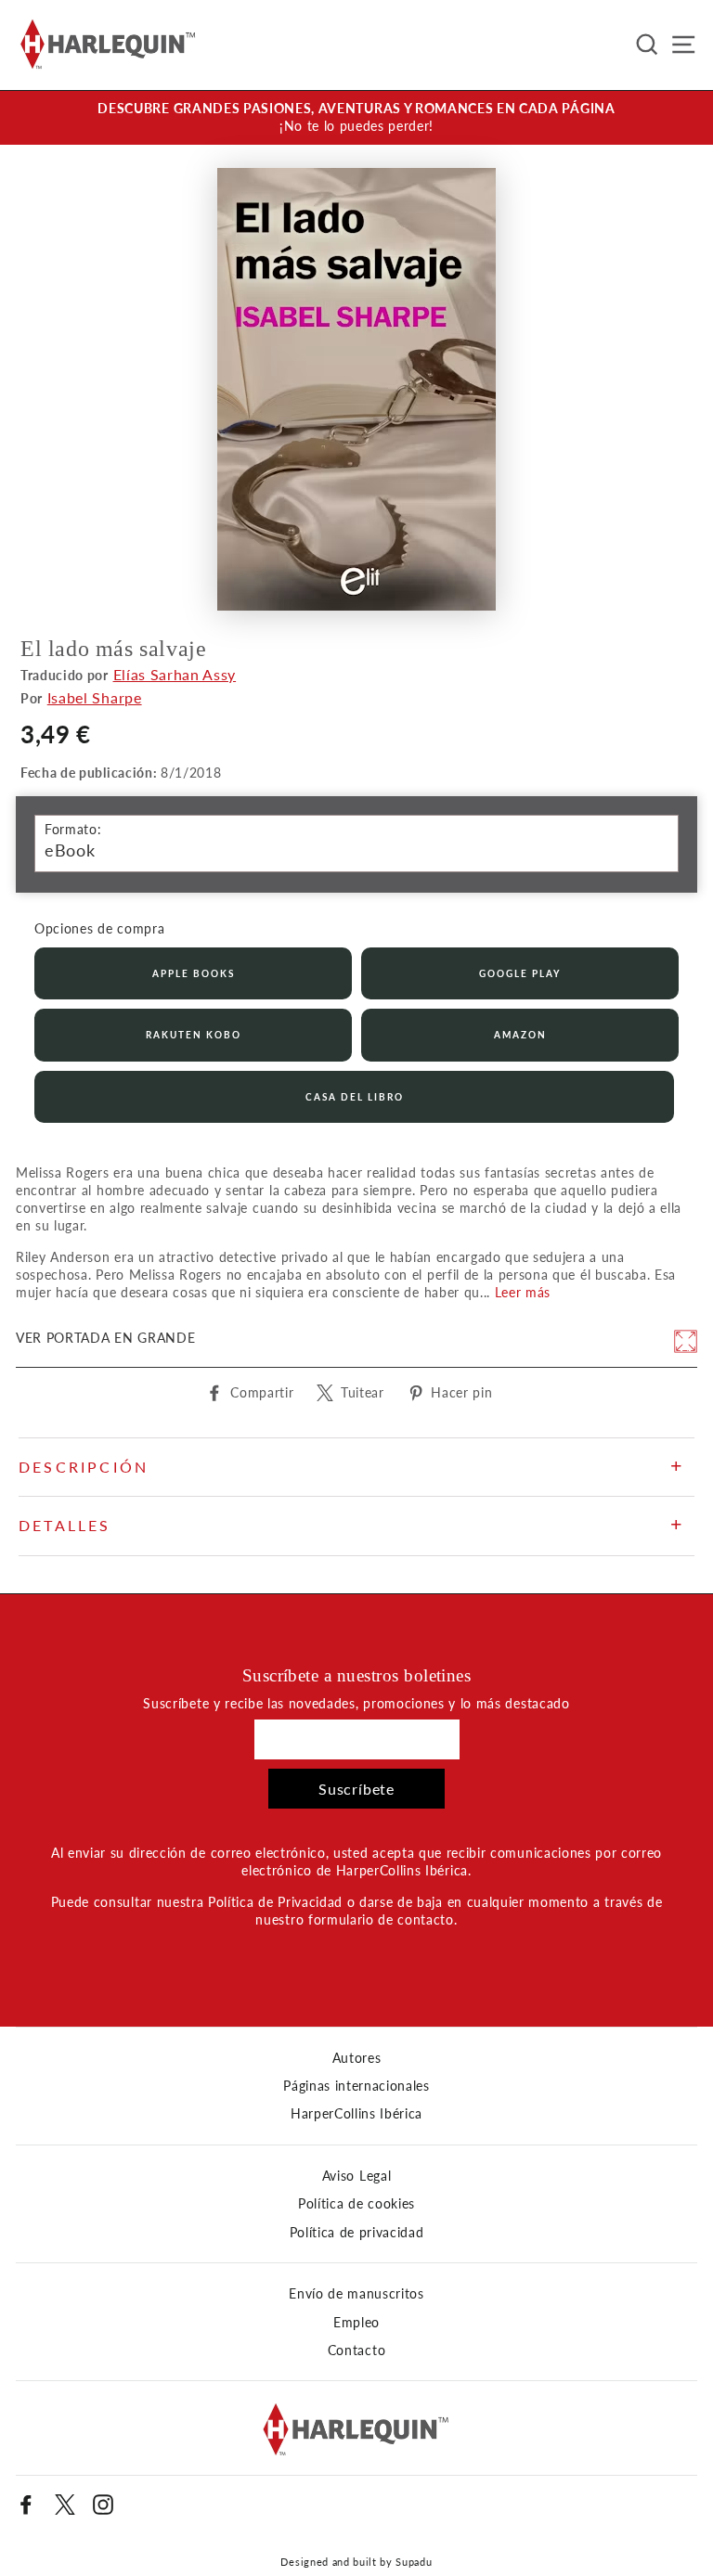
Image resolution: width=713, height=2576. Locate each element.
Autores (357, 2058)
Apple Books (194, 973)
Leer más (523, 1293)
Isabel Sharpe (95, 697)
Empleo (356, 2323)
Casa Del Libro (355, 1097)
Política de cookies (356, 2204)
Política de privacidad (357, 2233)
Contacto (356, 2351)
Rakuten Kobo (194, 1035)
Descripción (84, 1467)
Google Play (520, 973)
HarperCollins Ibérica (356, 2114)
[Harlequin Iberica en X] (65, 2505)
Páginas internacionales (356, 2086)
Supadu (414, 2562)
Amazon (520, 1035)
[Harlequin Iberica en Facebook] (26, 2505)
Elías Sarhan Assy (175, 674)
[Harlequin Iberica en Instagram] (103, 2505)
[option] (356, 118)
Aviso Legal (356, 2176)
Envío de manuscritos (356, 2294)
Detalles (65, 1525)
